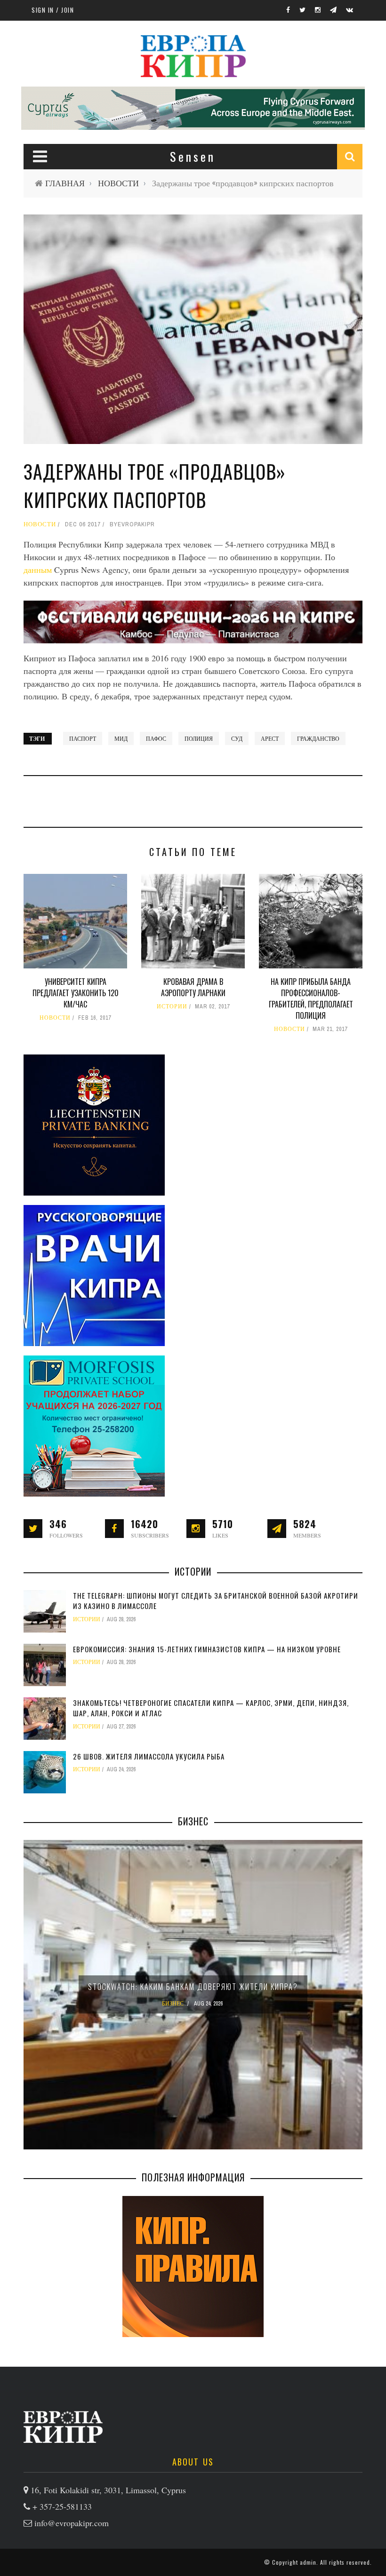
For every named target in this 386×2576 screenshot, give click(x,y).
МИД (121, 738)
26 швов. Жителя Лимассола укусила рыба (149, 1756)
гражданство (318, 738)
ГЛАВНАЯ (65, 183)
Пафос (156, 738)
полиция (199, 738)
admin (308, 2562)
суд (237, 738)
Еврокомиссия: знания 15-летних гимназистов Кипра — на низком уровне (207, 1649)
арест (270, 738)
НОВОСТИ (118, 183)
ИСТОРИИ (172, 1007)
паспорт (83, 738)
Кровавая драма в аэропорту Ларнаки (193, 987)
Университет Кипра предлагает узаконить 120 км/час (76, 993)
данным (38, 570)
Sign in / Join (53, 10)
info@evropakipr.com (72, 2523)
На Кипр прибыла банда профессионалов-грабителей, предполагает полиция (311, 999)
